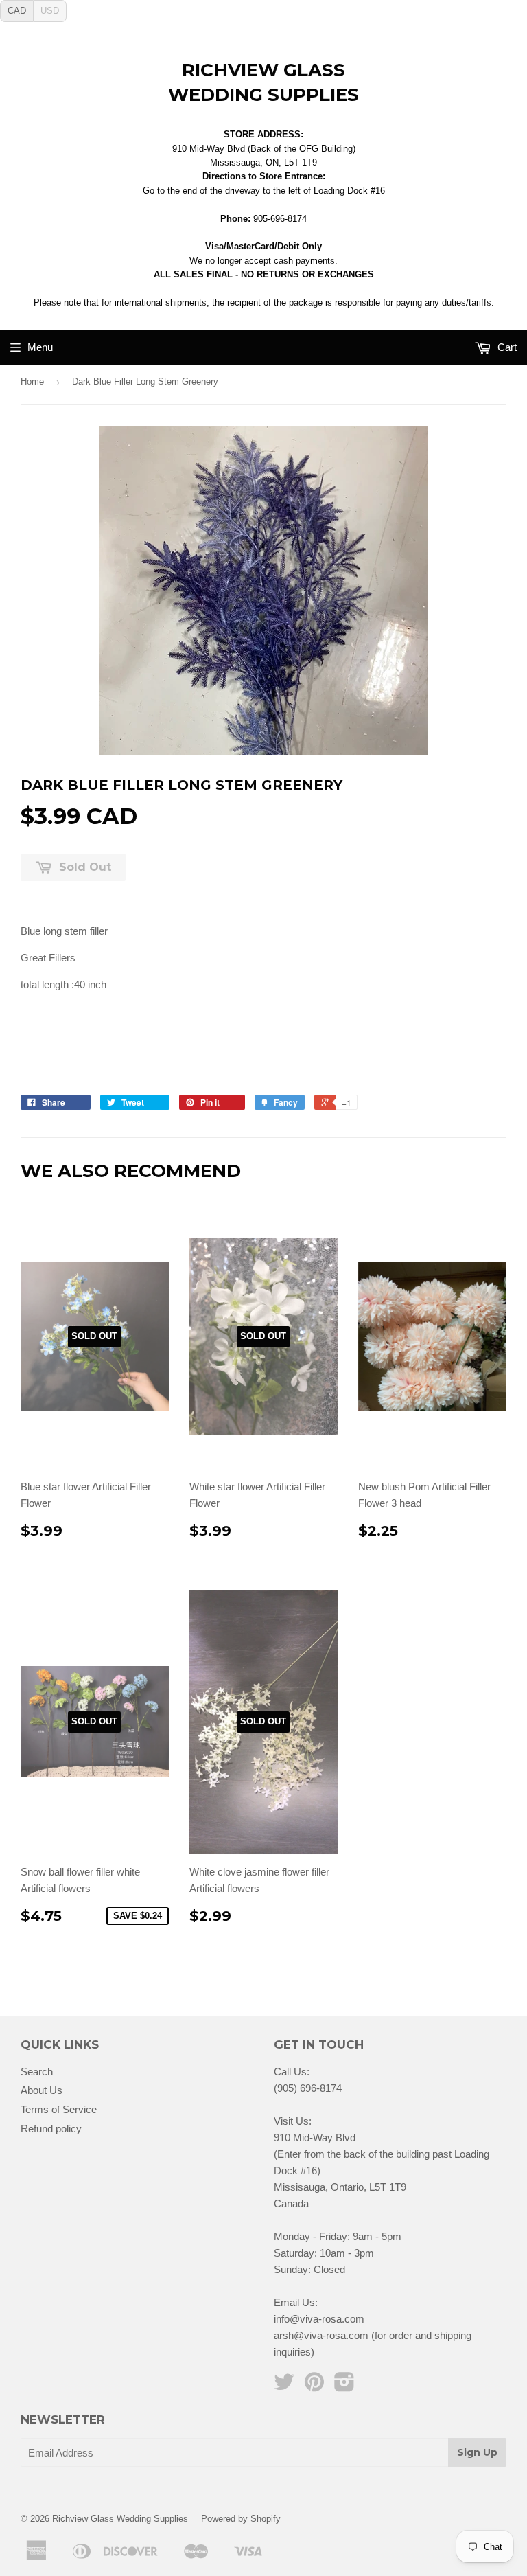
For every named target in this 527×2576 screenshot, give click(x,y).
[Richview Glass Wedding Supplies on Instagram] (344, 2386)
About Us (42, 2090)
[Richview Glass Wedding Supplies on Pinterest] (314, 2386)
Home (32, 381)
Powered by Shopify (241, 2519)
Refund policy (51, 2129)
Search (37, 2072)
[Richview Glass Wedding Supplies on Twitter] (284, 2386)
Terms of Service (59, 2109)
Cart (506, 347)
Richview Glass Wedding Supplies (263, 82)
